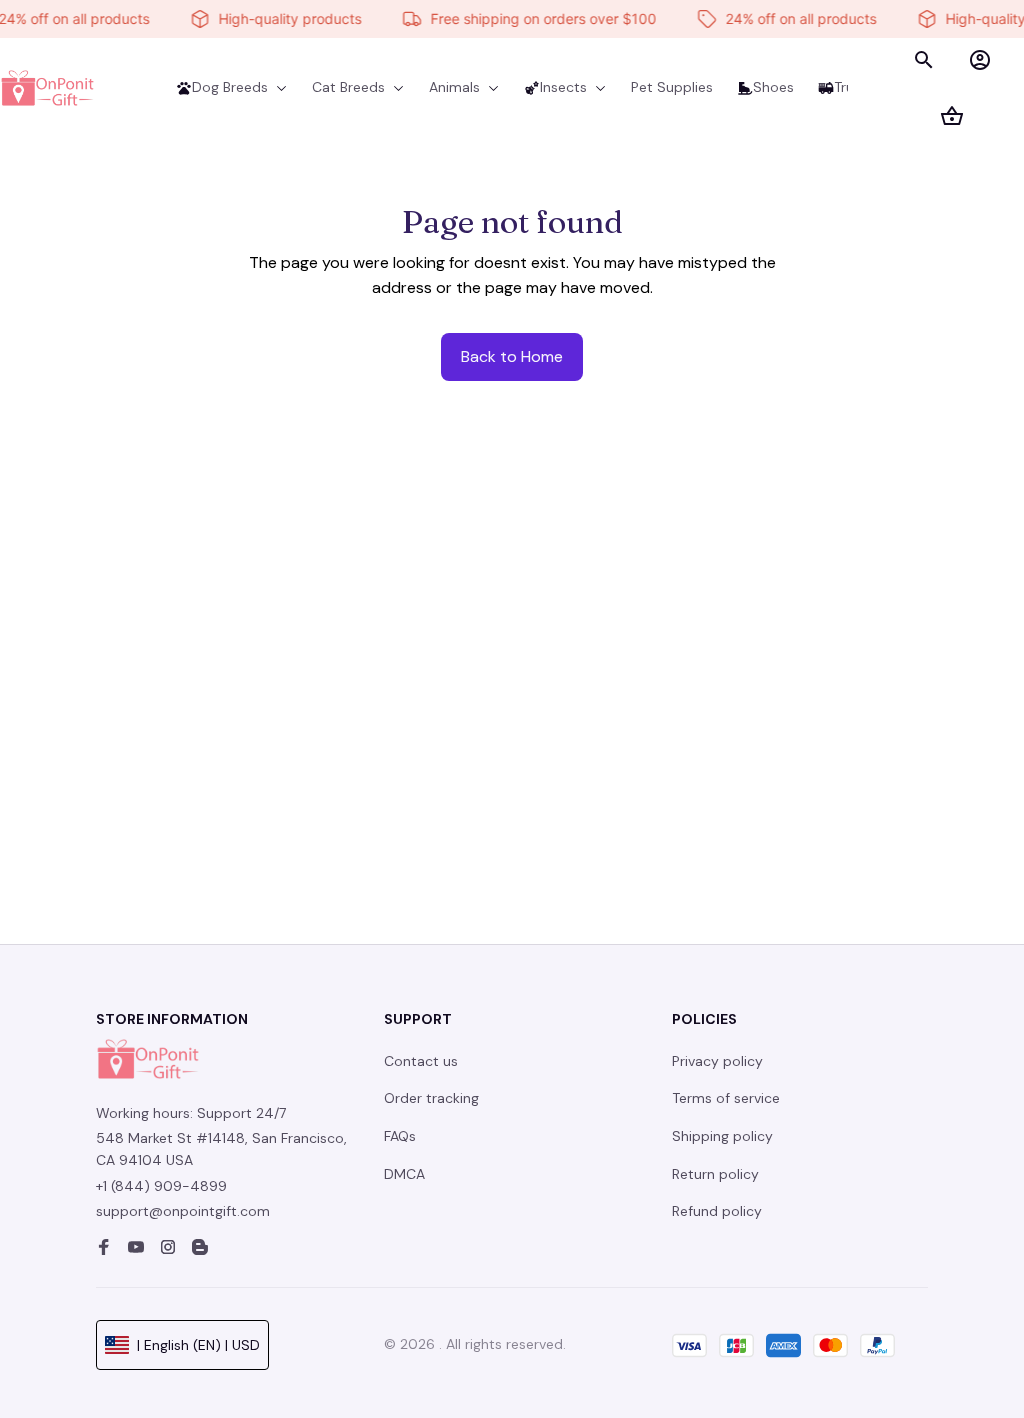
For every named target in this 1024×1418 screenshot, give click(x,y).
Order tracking (431, 1098)
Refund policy (717, 1211)
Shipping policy (722, 1136)
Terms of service (726, 1098)
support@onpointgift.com (183, 1211)
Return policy (715, 1174)
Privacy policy (717, 1061)
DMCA (404, 1174)
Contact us (421, 1061)
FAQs (400, 1136)
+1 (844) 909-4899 (161, 1186)
